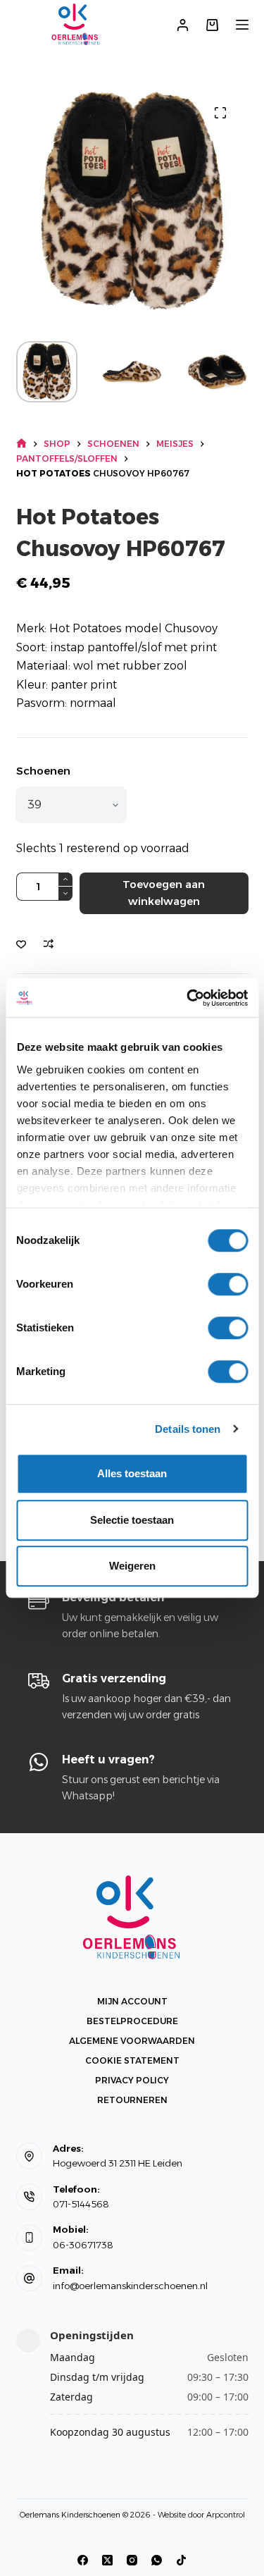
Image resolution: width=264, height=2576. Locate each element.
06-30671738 (83, 2245)
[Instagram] (132, 2560)
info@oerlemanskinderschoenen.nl (130, 2286)
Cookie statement (132, 2060)
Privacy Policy (132, 2080)
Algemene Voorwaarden (132, 2041)
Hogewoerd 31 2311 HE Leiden (118, 2163)
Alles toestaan (132, 1473)
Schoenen (43, 771)
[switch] (228, 1284)
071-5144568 (81, 2204)
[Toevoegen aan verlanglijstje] (21, 944)
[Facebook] (83, 2560)
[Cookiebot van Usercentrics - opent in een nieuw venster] (188, 998)
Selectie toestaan (132, 1520)
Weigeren (132, 1566)
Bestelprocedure (132, 2021)
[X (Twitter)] (107, 2560)
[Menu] (242, 25)
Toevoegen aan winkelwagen (164, 893)
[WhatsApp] (157, 2560)
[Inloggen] (183, 25)
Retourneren (132, 2100)
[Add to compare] (49, 944)
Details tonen (188, 1429)
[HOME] (21, 444)
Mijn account (132, 2001)
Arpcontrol (226, 2515)
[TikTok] (181, 2560)
